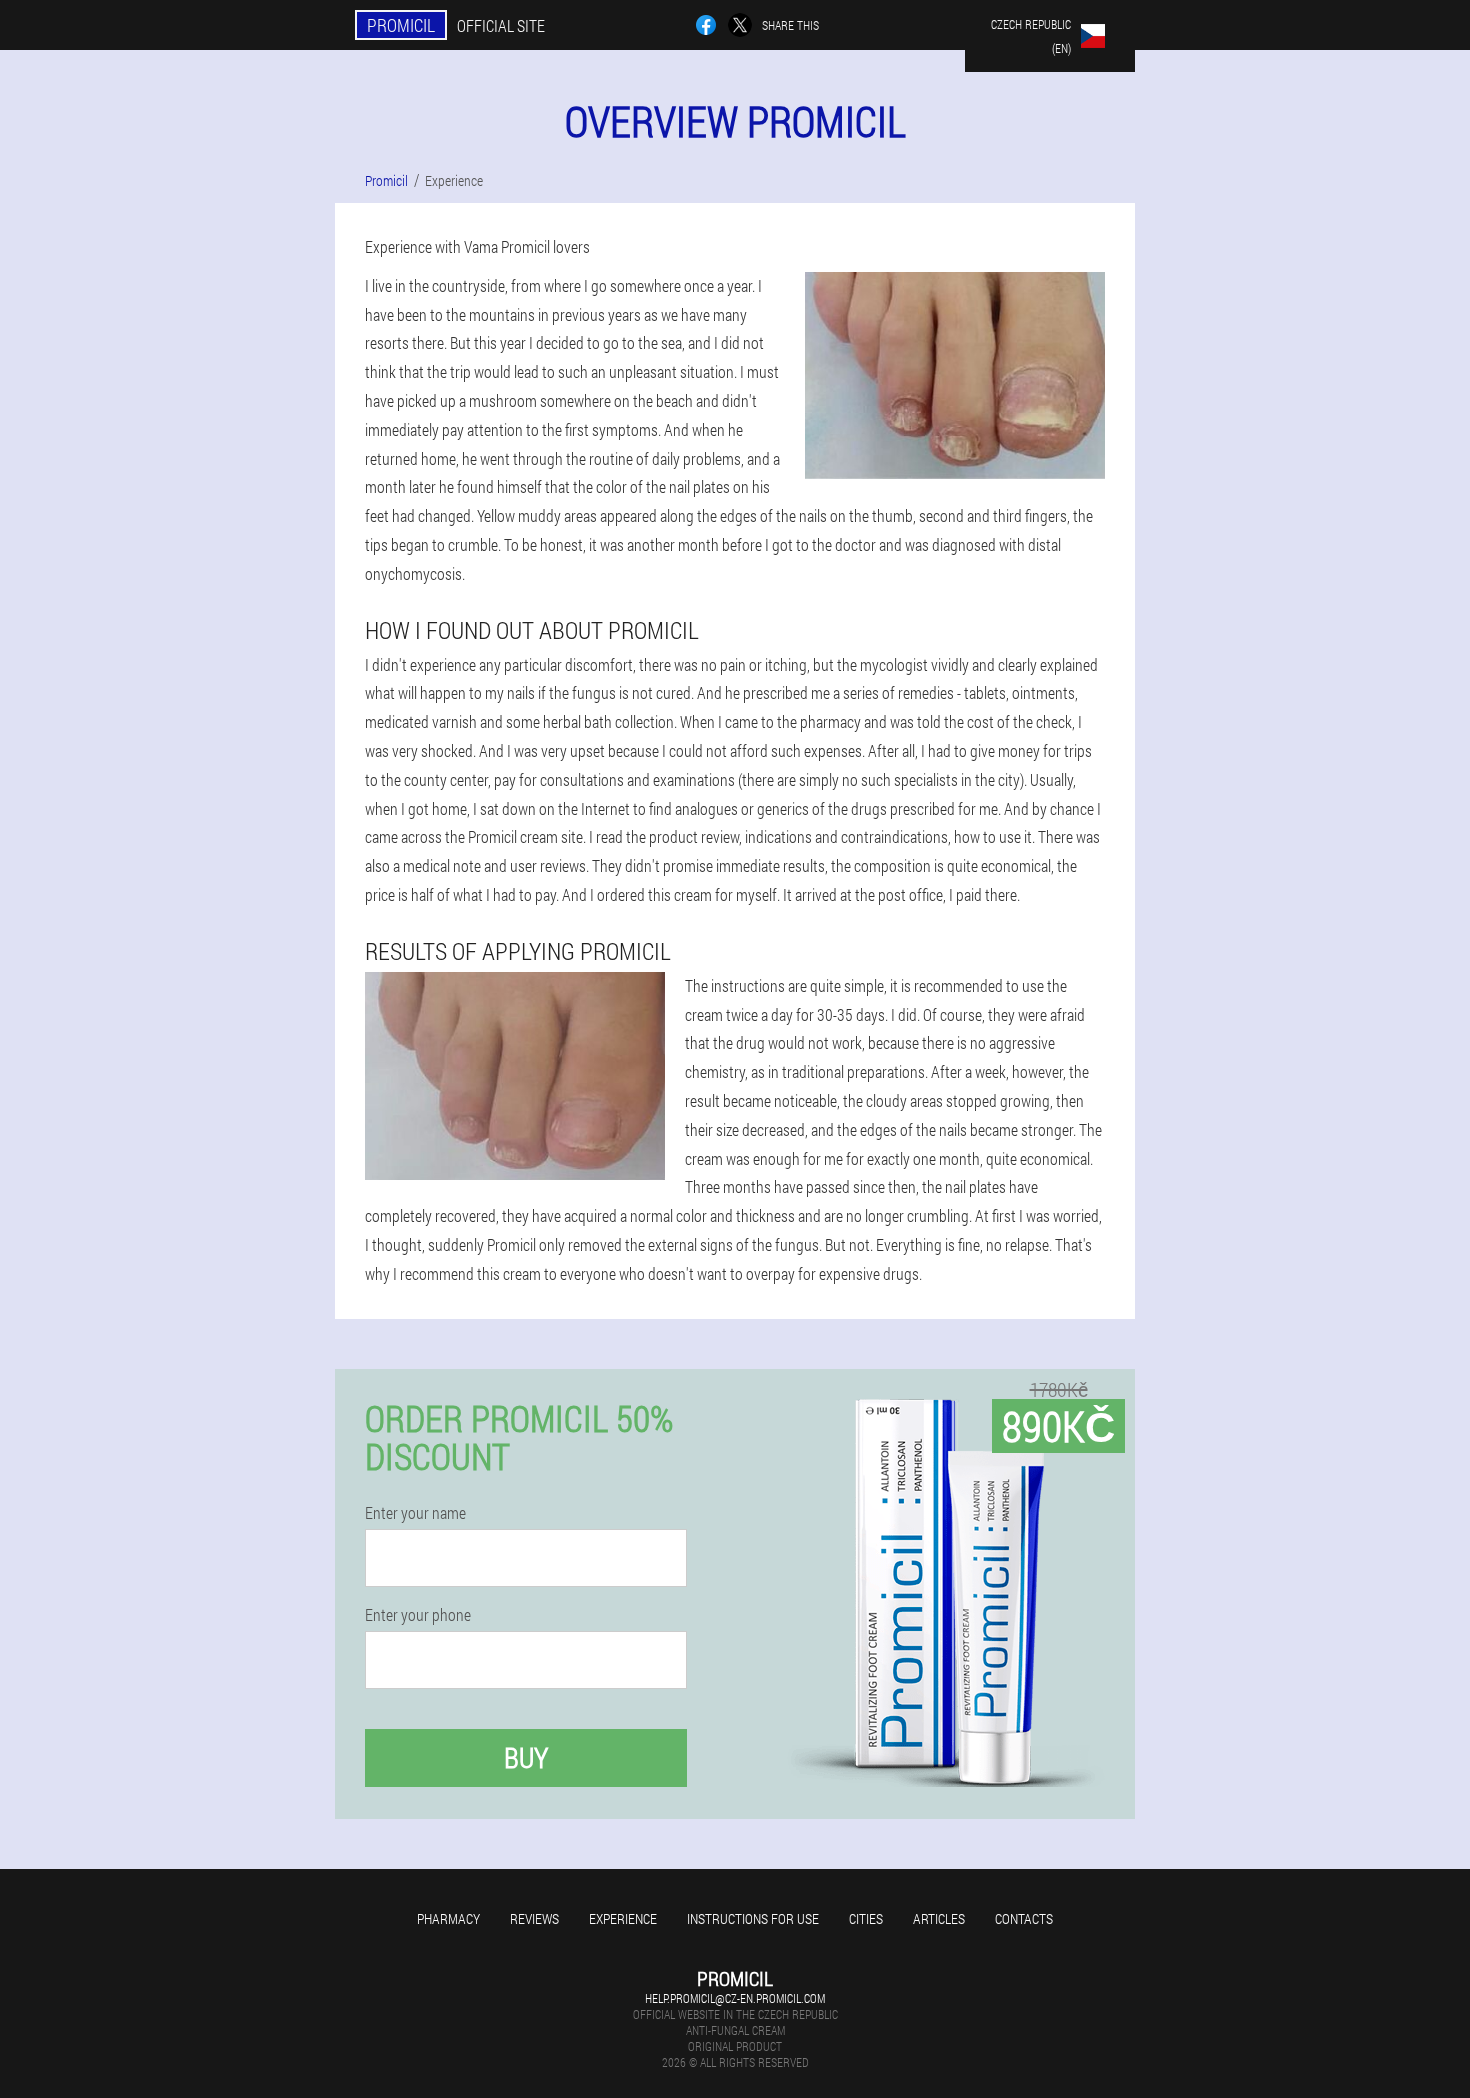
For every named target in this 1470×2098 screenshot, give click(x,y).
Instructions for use (753, 1918)
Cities (866, 1918)
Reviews (534, 1918)
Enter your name (415, 1513)
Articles (939, 1918)
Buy (526, 1757)
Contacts (1024, 1918)
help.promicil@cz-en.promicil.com (735, 1998)
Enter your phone (418, 1615)
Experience (623, 1918)
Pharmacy (448, 1918)
